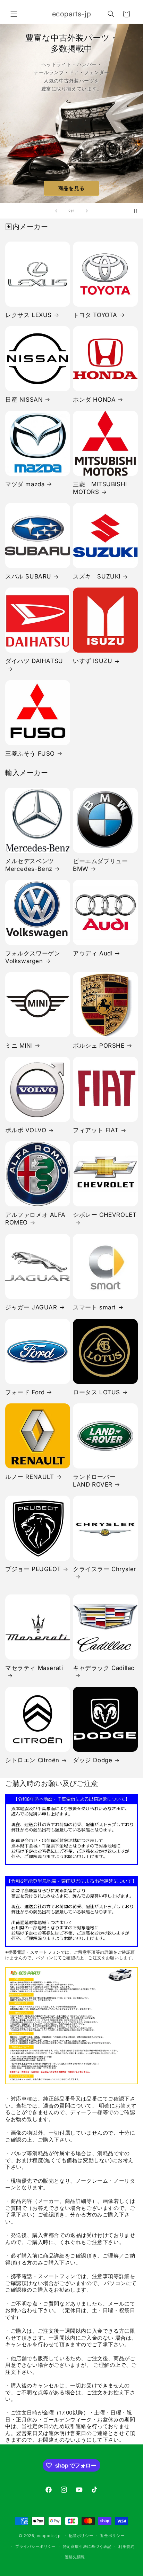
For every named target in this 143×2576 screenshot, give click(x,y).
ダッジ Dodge (92, 1760)
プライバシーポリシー (36, 2546)
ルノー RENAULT (30, 1477)
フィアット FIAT (96, 1130)
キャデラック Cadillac (104, 1668)
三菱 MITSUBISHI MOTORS (100, 488)
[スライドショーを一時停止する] (135, 211)
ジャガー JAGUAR (31, 1307)
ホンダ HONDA (94, 400)
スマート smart (94, 1307)
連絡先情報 (75, 2557)
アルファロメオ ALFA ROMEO (35, 1219)
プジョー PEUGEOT (33, 1569)
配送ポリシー (81, 2536)
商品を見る (71, 188)
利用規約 (127, 2546)
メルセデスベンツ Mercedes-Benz (30, 865)
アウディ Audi (93, 953)
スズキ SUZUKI (97, 576)
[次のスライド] (87, 211)
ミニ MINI (19, 1046)
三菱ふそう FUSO (30, 754)
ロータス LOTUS (96, 1392)
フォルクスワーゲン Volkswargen (33, 957)
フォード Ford (25, 1392)
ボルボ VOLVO (26, 1130)
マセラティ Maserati (34, 1668)
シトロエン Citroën (32, 1760)
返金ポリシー (112, 2536)
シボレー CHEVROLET (105, 1215)
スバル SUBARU (28, 576)
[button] (14, 14)
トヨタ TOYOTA (95, 315)
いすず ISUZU (92, 661)
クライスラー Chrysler (104, 1569)
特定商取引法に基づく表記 (87, 2546)
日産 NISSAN (24, 400)
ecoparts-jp (49, 2536)
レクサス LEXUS (28, 315)
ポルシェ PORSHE (99, 1046)
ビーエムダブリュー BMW (100, 865)
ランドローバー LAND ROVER (97, 1481)
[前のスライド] (56, 211)
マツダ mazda (25, 484)
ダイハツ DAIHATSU (34, 661)
